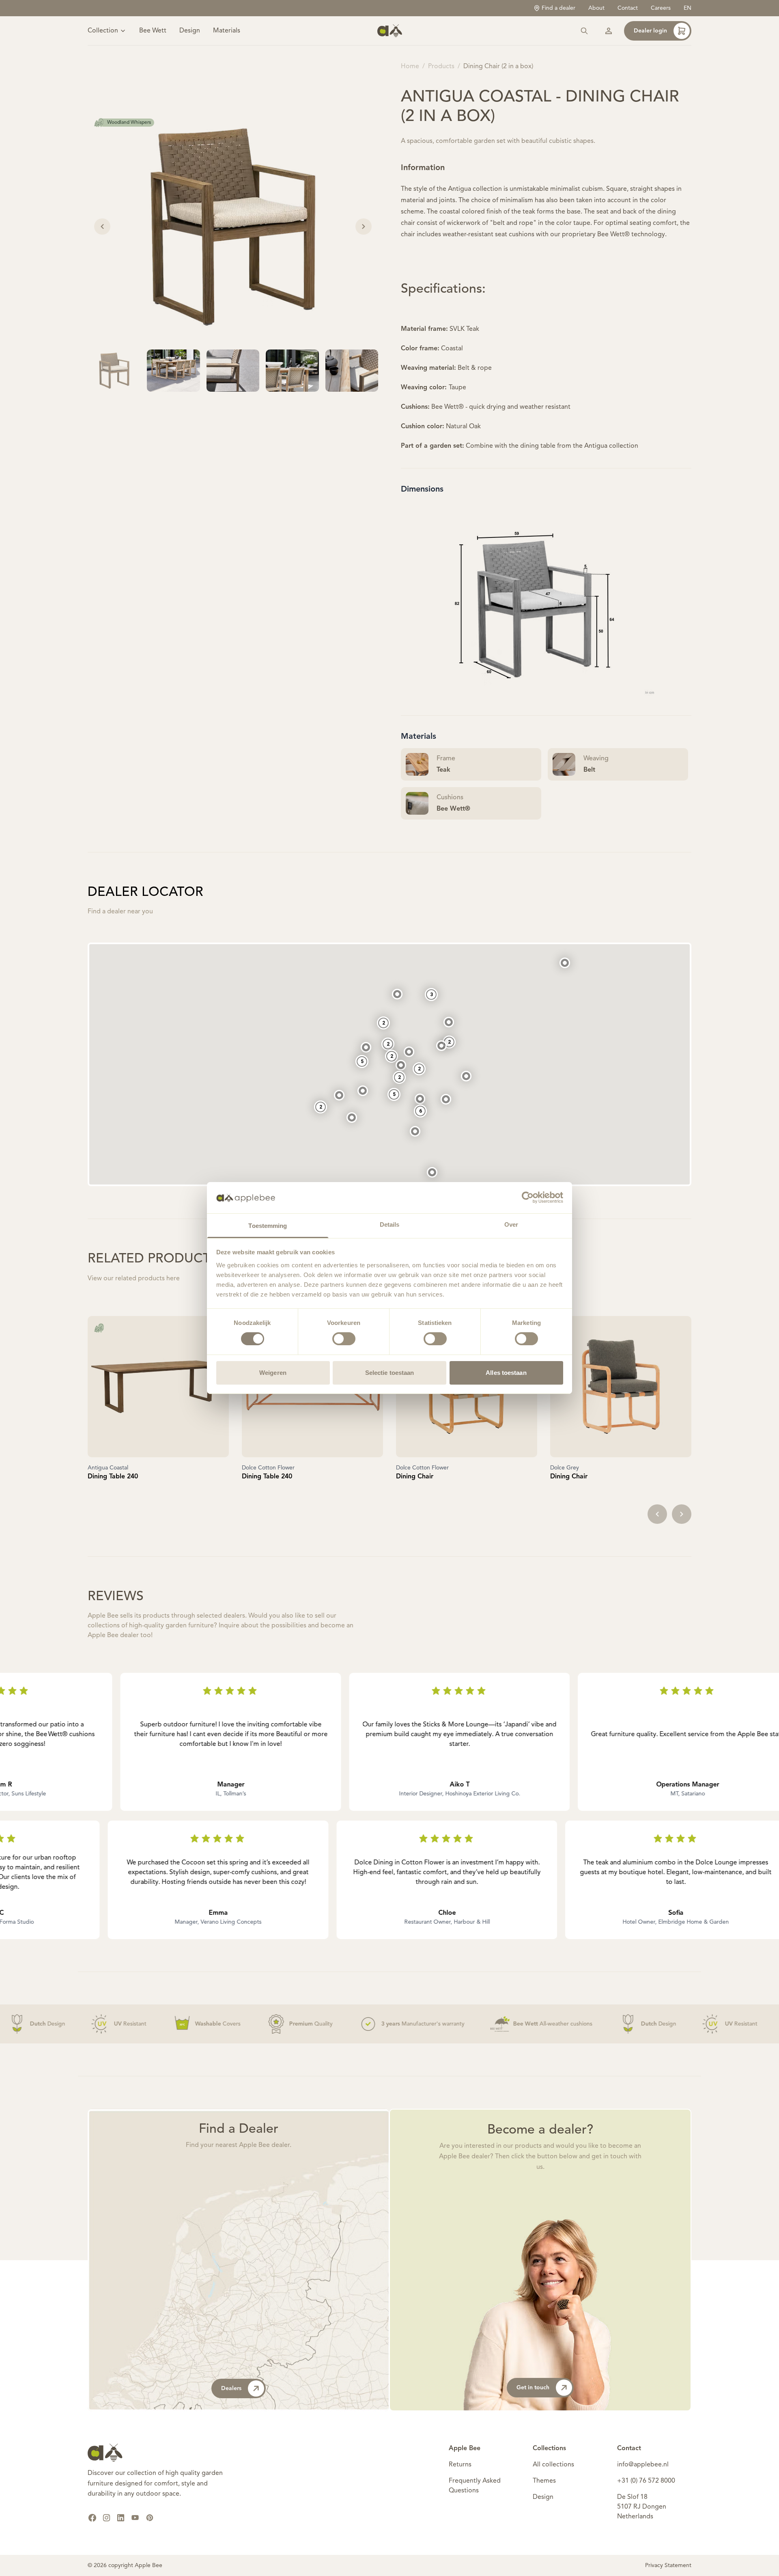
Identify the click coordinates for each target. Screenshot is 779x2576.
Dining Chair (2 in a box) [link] (498, 67)
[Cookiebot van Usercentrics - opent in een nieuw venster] (528, 1197)
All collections (553, 2465)
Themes (544, 2481)
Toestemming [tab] (268, 1226)
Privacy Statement (668, 2565)
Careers (661, 8)
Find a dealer (558, 8)
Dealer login (650, 31)
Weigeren (273, 1373)
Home (410, 67)
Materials (227, 31)
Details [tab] (390, 1224)
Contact (628, 8)
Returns (460, 2465)
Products (441, 67)
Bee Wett (153, 31)
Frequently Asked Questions (475, 2486)
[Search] (584, 31)
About (596, 8)
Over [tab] (511, 1224)
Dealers (231, 2388)
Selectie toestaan (390, 1373)
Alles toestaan (506, 1373)
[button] (432, 1172)
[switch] (344, 1339)
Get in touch (533, 2388)
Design (190, 31)
